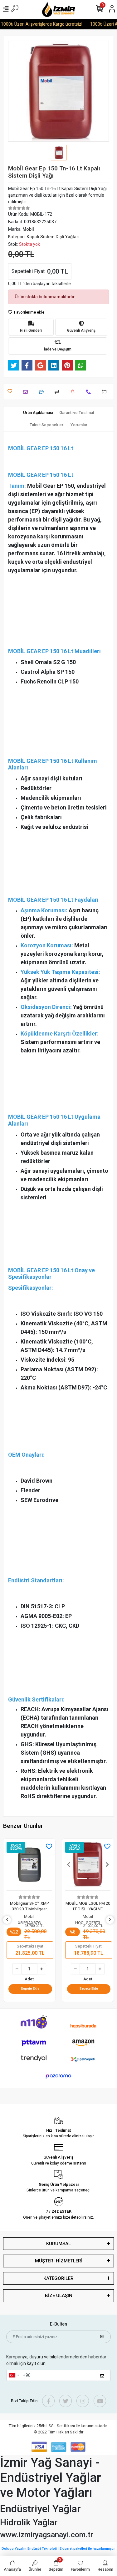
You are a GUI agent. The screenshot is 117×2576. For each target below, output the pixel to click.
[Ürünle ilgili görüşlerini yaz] (43, 392)
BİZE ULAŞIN (59, 2296)
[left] (7, 1920)
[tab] (38, 413)
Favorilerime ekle (29, 312)
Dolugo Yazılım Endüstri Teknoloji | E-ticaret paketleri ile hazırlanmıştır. (58, 2549)
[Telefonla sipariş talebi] (90, 392)
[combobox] (14, 2376)
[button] (10, 1865)
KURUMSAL (58, 2244)
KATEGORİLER (58, 2278)
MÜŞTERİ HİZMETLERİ (59, 2261)
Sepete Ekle (30, 1989)
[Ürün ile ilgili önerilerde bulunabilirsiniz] (106, 392)
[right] (110, 1920)
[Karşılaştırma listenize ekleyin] (58, 392)
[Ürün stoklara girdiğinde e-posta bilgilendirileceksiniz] (74, 392)
